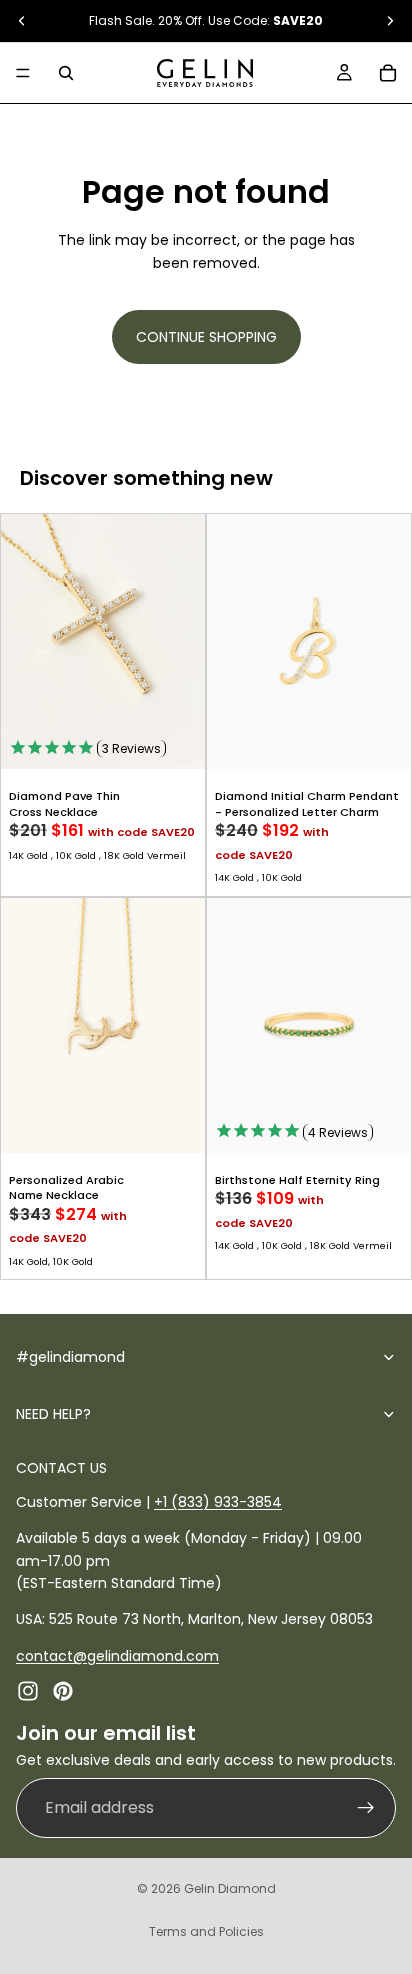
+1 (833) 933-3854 (218, 1502)
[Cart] (388, 73)
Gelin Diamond (230, 1888)
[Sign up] (366, 1807)
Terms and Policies (206, 1931)
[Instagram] (28, 1691)
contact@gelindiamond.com (117, 1656)
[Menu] (23, 73)
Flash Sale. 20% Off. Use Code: (206, 20)
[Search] (66, 73)
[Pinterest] (63, 1691)
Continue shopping (206, 337)
